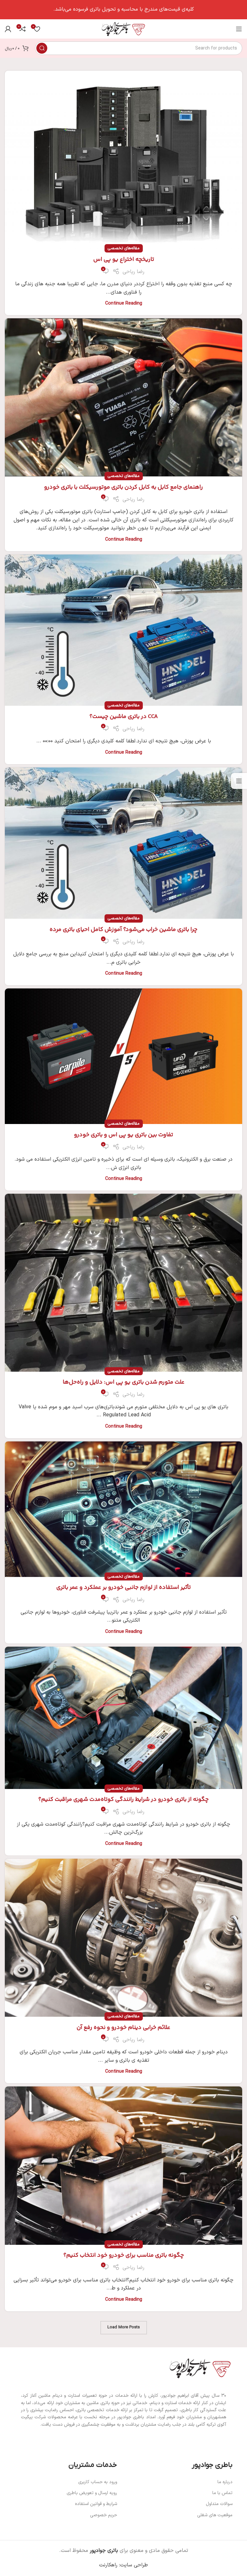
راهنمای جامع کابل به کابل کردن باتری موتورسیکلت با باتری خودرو (123, 487)
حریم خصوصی (104, 2515)
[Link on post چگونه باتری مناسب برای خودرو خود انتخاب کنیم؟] (123, 2165)
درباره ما (225, 2482)
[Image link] (200, 2368)
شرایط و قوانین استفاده (96, 2504)
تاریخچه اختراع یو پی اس (124, 260)
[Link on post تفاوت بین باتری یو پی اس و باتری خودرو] (123, 1056)
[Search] (42, 48)
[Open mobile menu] (239, 29)
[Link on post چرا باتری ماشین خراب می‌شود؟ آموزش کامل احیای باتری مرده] (123, 843)
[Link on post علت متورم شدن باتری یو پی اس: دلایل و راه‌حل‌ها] (123, 1283)
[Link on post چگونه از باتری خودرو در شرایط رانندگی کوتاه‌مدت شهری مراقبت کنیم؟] (123, 1718)
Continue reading (124, 303)
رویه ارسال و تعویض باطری (92, 2493)
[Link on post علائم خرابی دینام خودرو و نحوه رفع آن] (123, 1938)
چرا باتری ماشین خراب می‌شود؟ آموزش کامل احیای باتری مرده (123, 930)
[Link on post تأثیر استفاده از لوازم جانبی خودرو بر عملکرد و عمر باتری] (123, 1509)
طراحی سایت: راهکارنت (123, 2565)
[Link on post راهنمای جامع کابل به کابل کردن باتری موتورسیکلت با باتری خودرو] (123, 397)
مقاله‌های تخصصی (124, 248)
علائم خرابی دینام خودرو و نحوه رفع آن (123, 2028)
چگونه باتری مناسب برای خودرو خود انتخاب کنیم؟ (124, 2255)
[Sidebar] (239, 781)
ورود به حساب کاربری (98, 2482)
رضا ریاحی (133, 272)
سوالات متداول (219, 2504)
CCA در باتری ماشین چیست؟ (124, 717)
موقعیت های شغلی (215, 2515)
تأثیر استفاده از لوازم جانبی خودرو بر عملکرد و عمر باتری (123, 1588)
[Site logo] (123, 29)
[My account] (8, 29)
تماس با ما (222, 2493)
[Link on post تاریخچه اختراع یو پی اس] (123, 160)
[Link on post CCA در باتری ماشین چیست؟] (123, 630)
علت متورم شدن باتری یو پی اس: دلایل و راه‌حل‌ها (124, 1382)
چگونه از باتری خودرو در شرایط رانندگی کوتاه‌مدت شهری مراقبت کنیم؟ (123, 1800)
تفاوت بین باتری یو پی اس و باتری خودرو (123, 1135)
